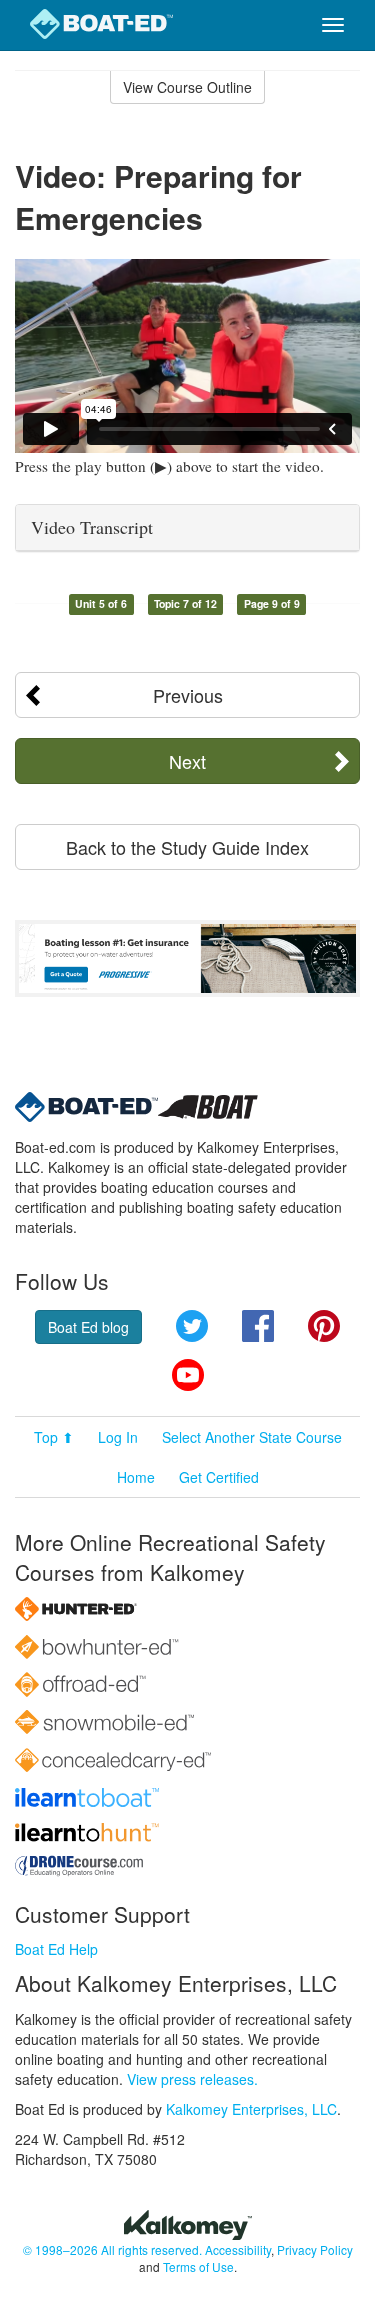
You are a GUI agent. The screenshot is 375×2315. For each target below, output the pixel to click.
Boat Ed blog (88, 1327)
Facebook (258, 1326)
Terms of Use (198, 2266)
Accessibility (238, 2249)
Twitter (192, 1326)
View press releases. (192, 2079)
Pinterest (324, 1326)
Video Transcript (92, 527)
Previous (188, 695)
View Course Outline (187, 87)
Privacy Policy (315, 2249)
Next (187, 761)
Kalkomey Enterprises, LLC (251, 2109)
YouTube (188, 1375)
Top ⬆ (54, 1437)
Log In (118, 1437)
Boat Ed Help (56, 1949)
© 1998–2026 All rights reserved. (112, 2249)
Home (136, 1477)
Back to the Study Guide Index (187, 847)
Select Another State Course (252, 1437)
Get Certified (219, 1477)
